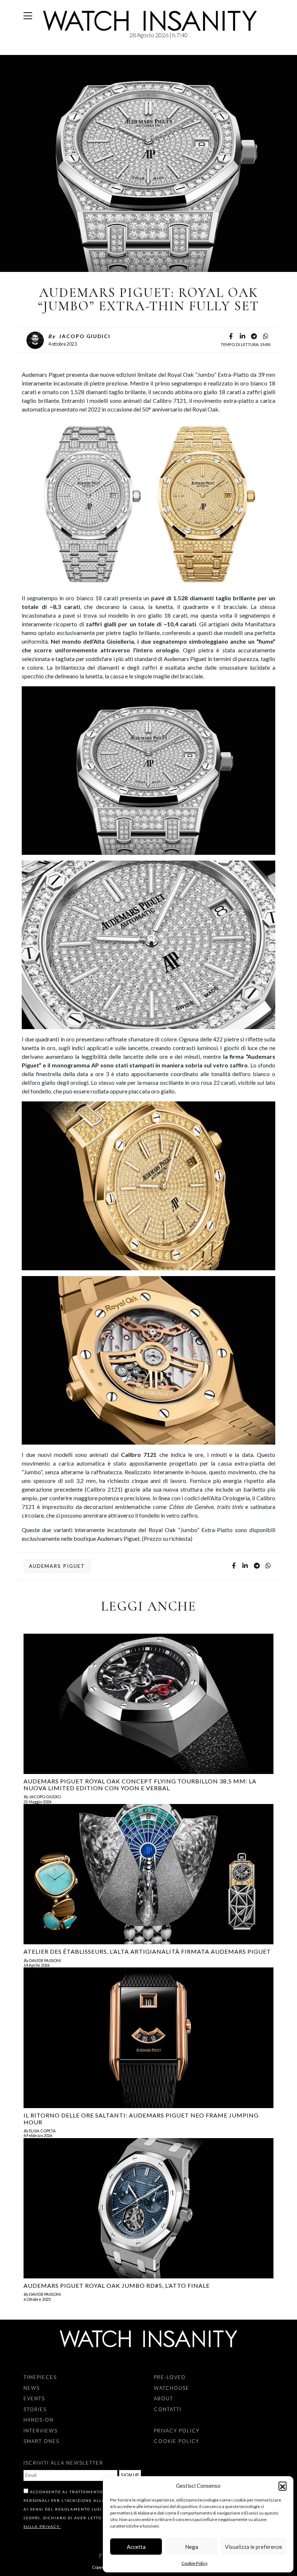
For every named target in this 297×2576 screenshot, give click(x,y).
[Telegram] (254, 337)
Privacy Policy (177, 2431)
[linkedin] (242, 337)
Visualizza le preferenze (254, 2547)
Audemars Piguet (57, 1566)
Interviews (41, 2431)
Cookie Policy (194, 2563)
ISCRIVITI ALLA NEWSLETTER (63, 2463)
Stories (35, 2409)
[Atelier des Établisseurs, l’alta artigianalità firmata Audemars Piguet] (148, 1874)
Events (34, 2398)
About (164, 2398)
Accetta (136, 2547)
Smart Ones (41, 2441)
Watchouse (172, 2388)
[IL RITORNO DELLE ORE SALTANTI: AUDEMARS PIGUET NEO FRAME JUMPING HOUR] (148, 2038)
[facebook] (231, 337)
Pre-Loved (170, 2377)
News (35, 51)
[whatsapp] (265, 337)
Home (25, 51)
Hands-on (39, 2420)
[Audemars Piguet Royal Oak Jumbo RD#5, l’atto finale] (148, 2208)
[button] (283, 2486)
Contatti (168, 2409)
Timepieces (40, 2377)
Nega (192, 2547)
